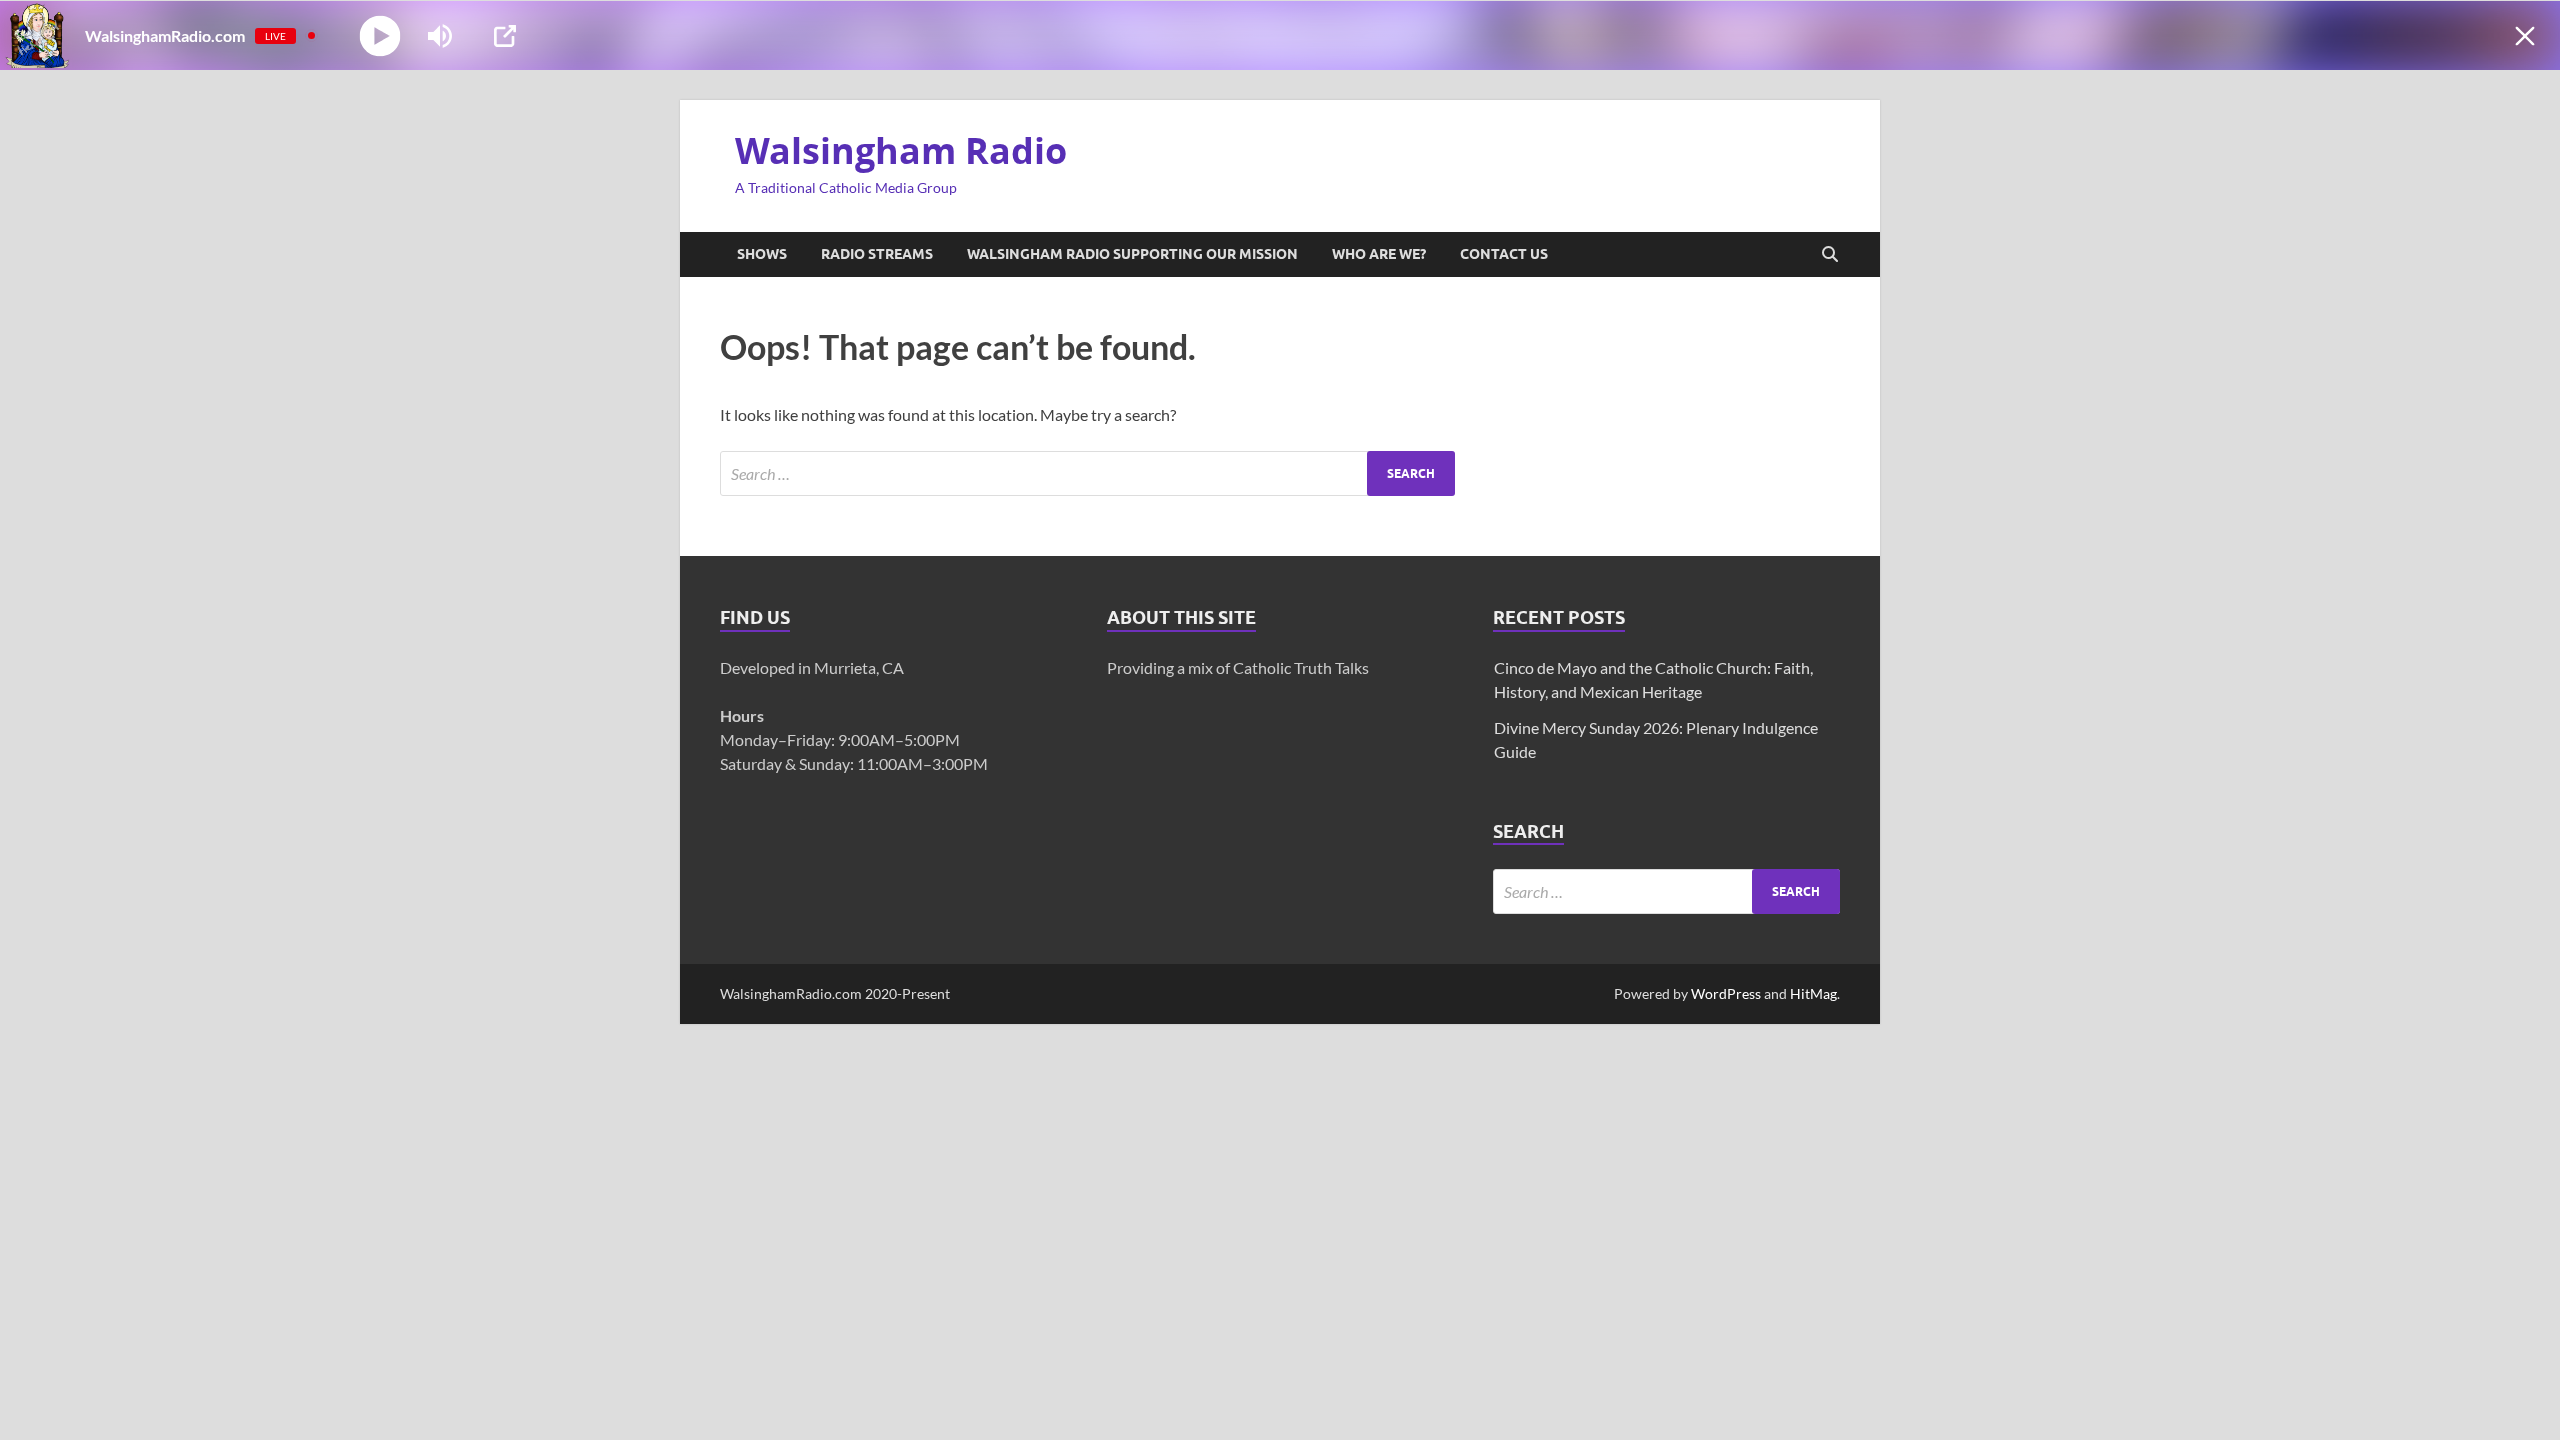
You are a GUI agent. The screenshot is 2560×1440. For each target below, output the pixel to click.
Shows (762, 254)
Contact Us (1504, 254)
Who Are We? (1379, 254)
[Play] (380, 35)
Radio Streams (877, 254)
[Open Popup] (505, 36)
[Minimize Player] (2525, 36)
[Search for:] (1087, 473)
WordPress (1726, 993)
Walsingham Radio (901, 150)
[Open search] (1830, 255)
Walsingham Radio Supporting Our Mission (1132, 254)
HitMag (1813, 993)
